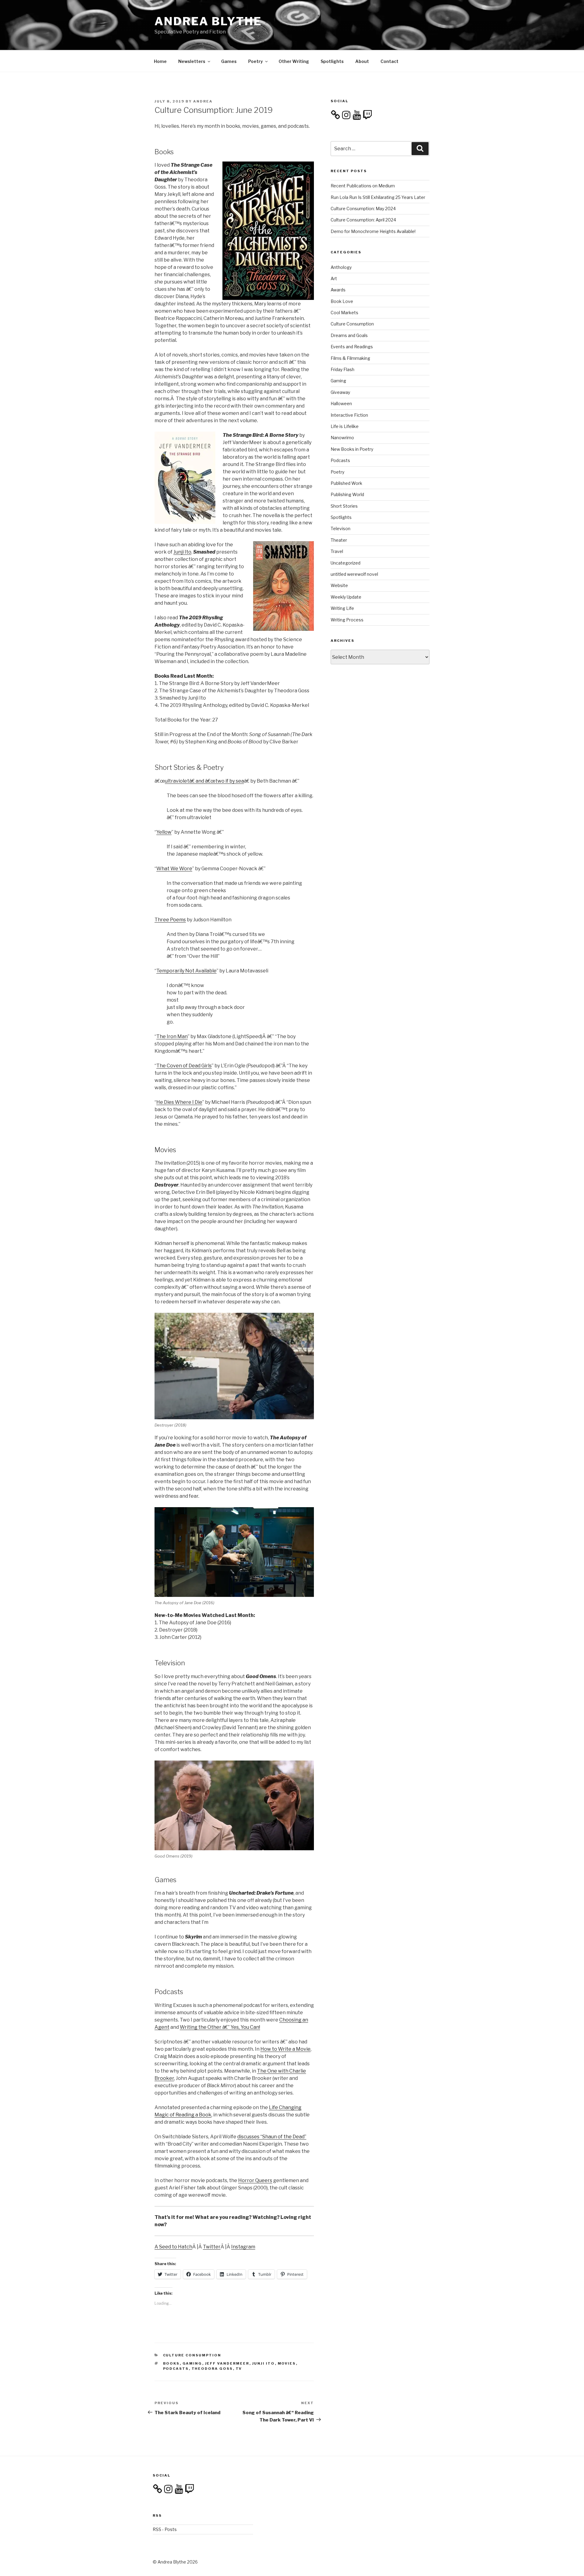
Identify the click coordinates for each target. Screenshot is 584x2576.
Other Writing (294, 61)
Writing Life (342, 608)
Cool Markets (344, 313)
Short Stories (344, 506)
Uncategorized (346, 563)
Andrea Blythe (208, 21)
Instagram (243, 2247)
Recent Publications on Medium (363, 186)
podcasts (176, 2369)
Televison (341, 528)
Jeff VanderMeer (227, 2363)
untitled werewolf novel (354, 574)
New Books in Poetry (352, 449)
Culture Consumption (192, 2355)
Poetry (255, 61)
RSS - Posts (165, 2529)
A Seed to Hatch (173, 2247)
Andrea (203, 101)
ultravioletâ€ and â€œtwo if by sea (204, 781)
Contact (389, 61)
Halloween (341, 403)
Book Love (342, 301)
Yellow (164, 832)
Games (229, 61)
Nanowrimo (342, 438)
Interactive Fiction (349, 415)
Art (334, 278)
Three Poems (170, 920)
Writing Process (347, 620)
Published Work (346, 483)
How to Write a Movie (285, 2049)
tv (239, 2369)
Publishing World (347, 494)
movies (287, 2363)
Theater (339, 540)
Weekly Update (346, 597)
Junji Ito (182, 552)
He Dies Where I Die (179, 1102)
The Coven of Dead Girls (184, 1066)
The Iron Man (172, 1036)
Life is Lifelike (345, 426)
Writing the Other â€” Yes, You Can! (220, 2027)
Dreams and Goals (349, 335)
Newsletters (192, 61)
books (171, 2363)
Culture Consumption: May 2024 (363, 209)
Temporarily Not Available (186, 971)
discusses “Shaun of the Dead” (272, 2137)
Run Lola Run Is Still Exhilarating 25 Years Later (378, 197)
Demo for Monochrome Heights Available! (373, 231)
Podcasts (340, 460)
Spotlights (332, 61)
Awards (338, 290)
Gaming (338, 381)
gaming (192, 2363)
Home (160, 61)
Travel (337, 551)
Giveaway (340, 392)
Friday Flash (342, 369)
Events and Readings (352, 347)
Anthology (341, 267)
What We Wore (174, 869)
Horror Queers (255, 2180)
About (362, 61)
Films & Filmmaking (350, 358)
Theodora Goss (212, 2369)
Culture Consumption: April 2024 (363, 220)
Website (339, 585)
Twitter (212, 2247)
